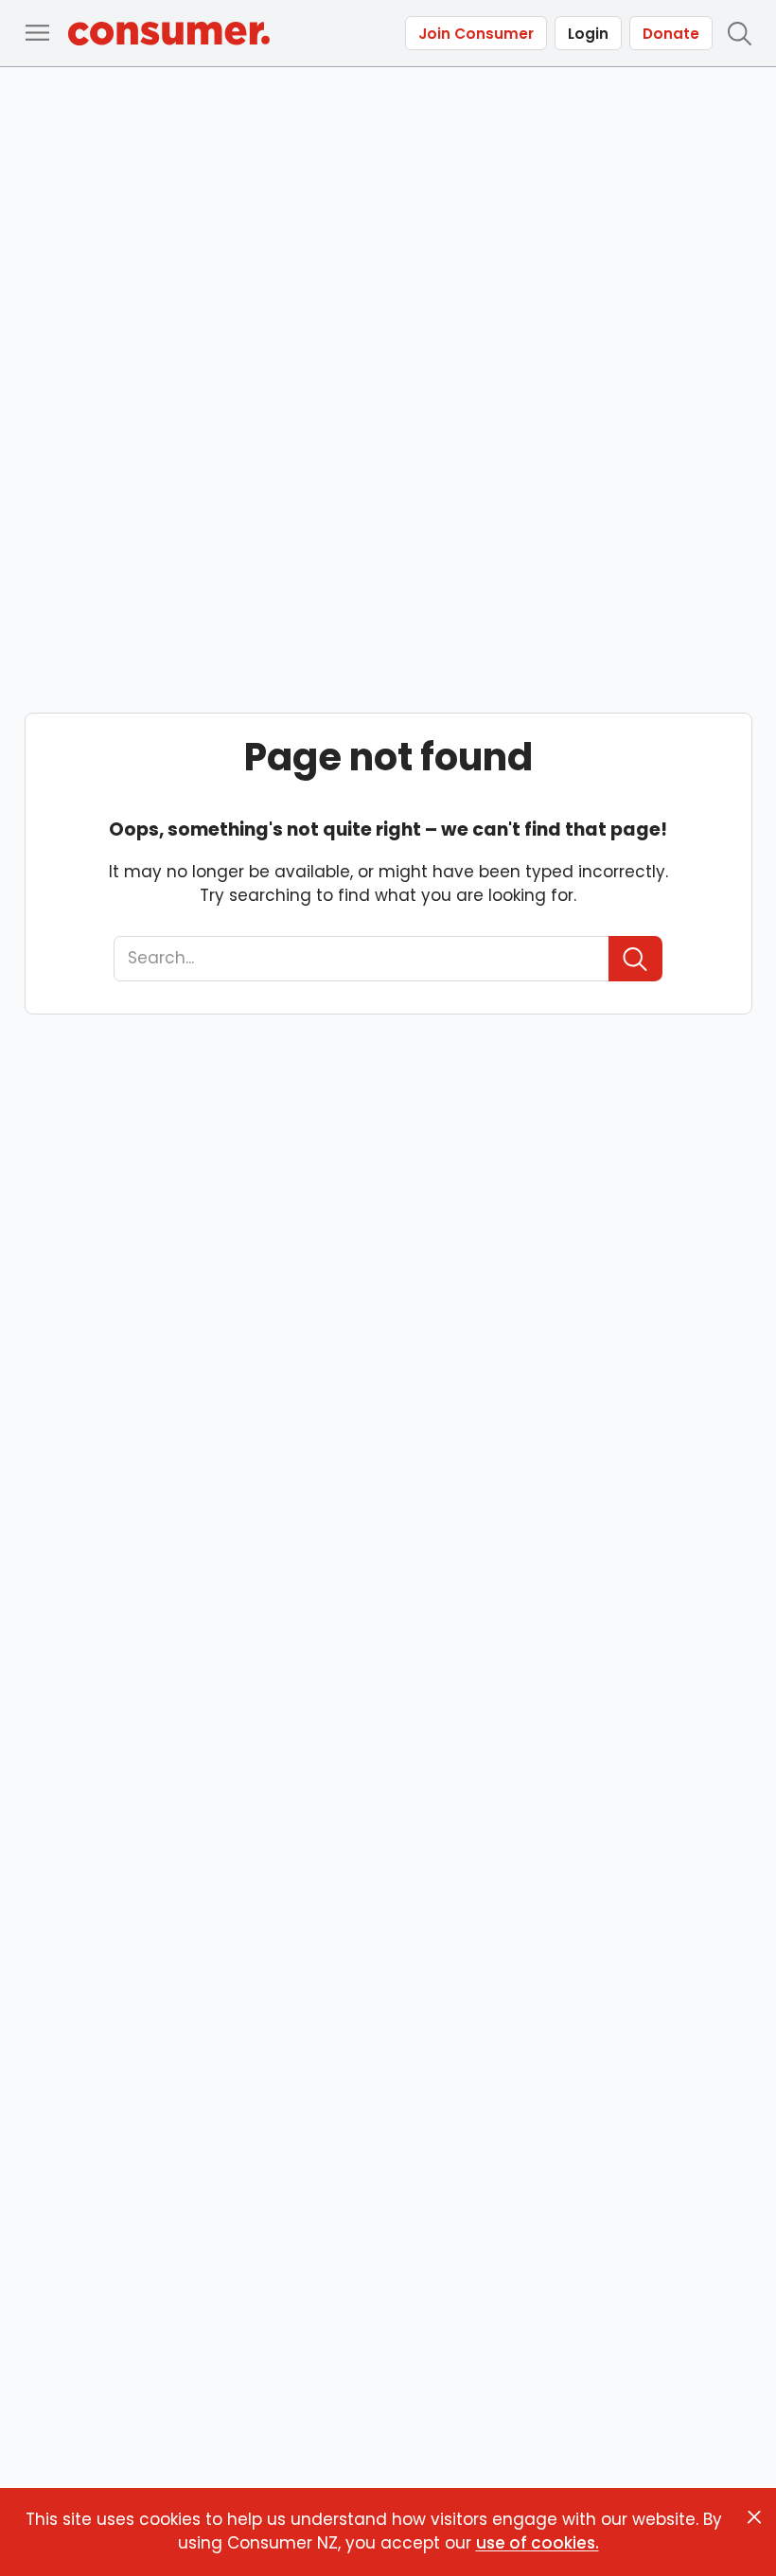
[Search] (635, 959)
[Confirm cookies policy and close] (754, 2517)
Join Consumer (476, 34)
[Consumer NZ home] (169, 34)
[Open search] (739, 33)
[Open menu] (37, 33)
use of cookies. (538, 2543)
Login (588, 34)
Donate (671, 34)
